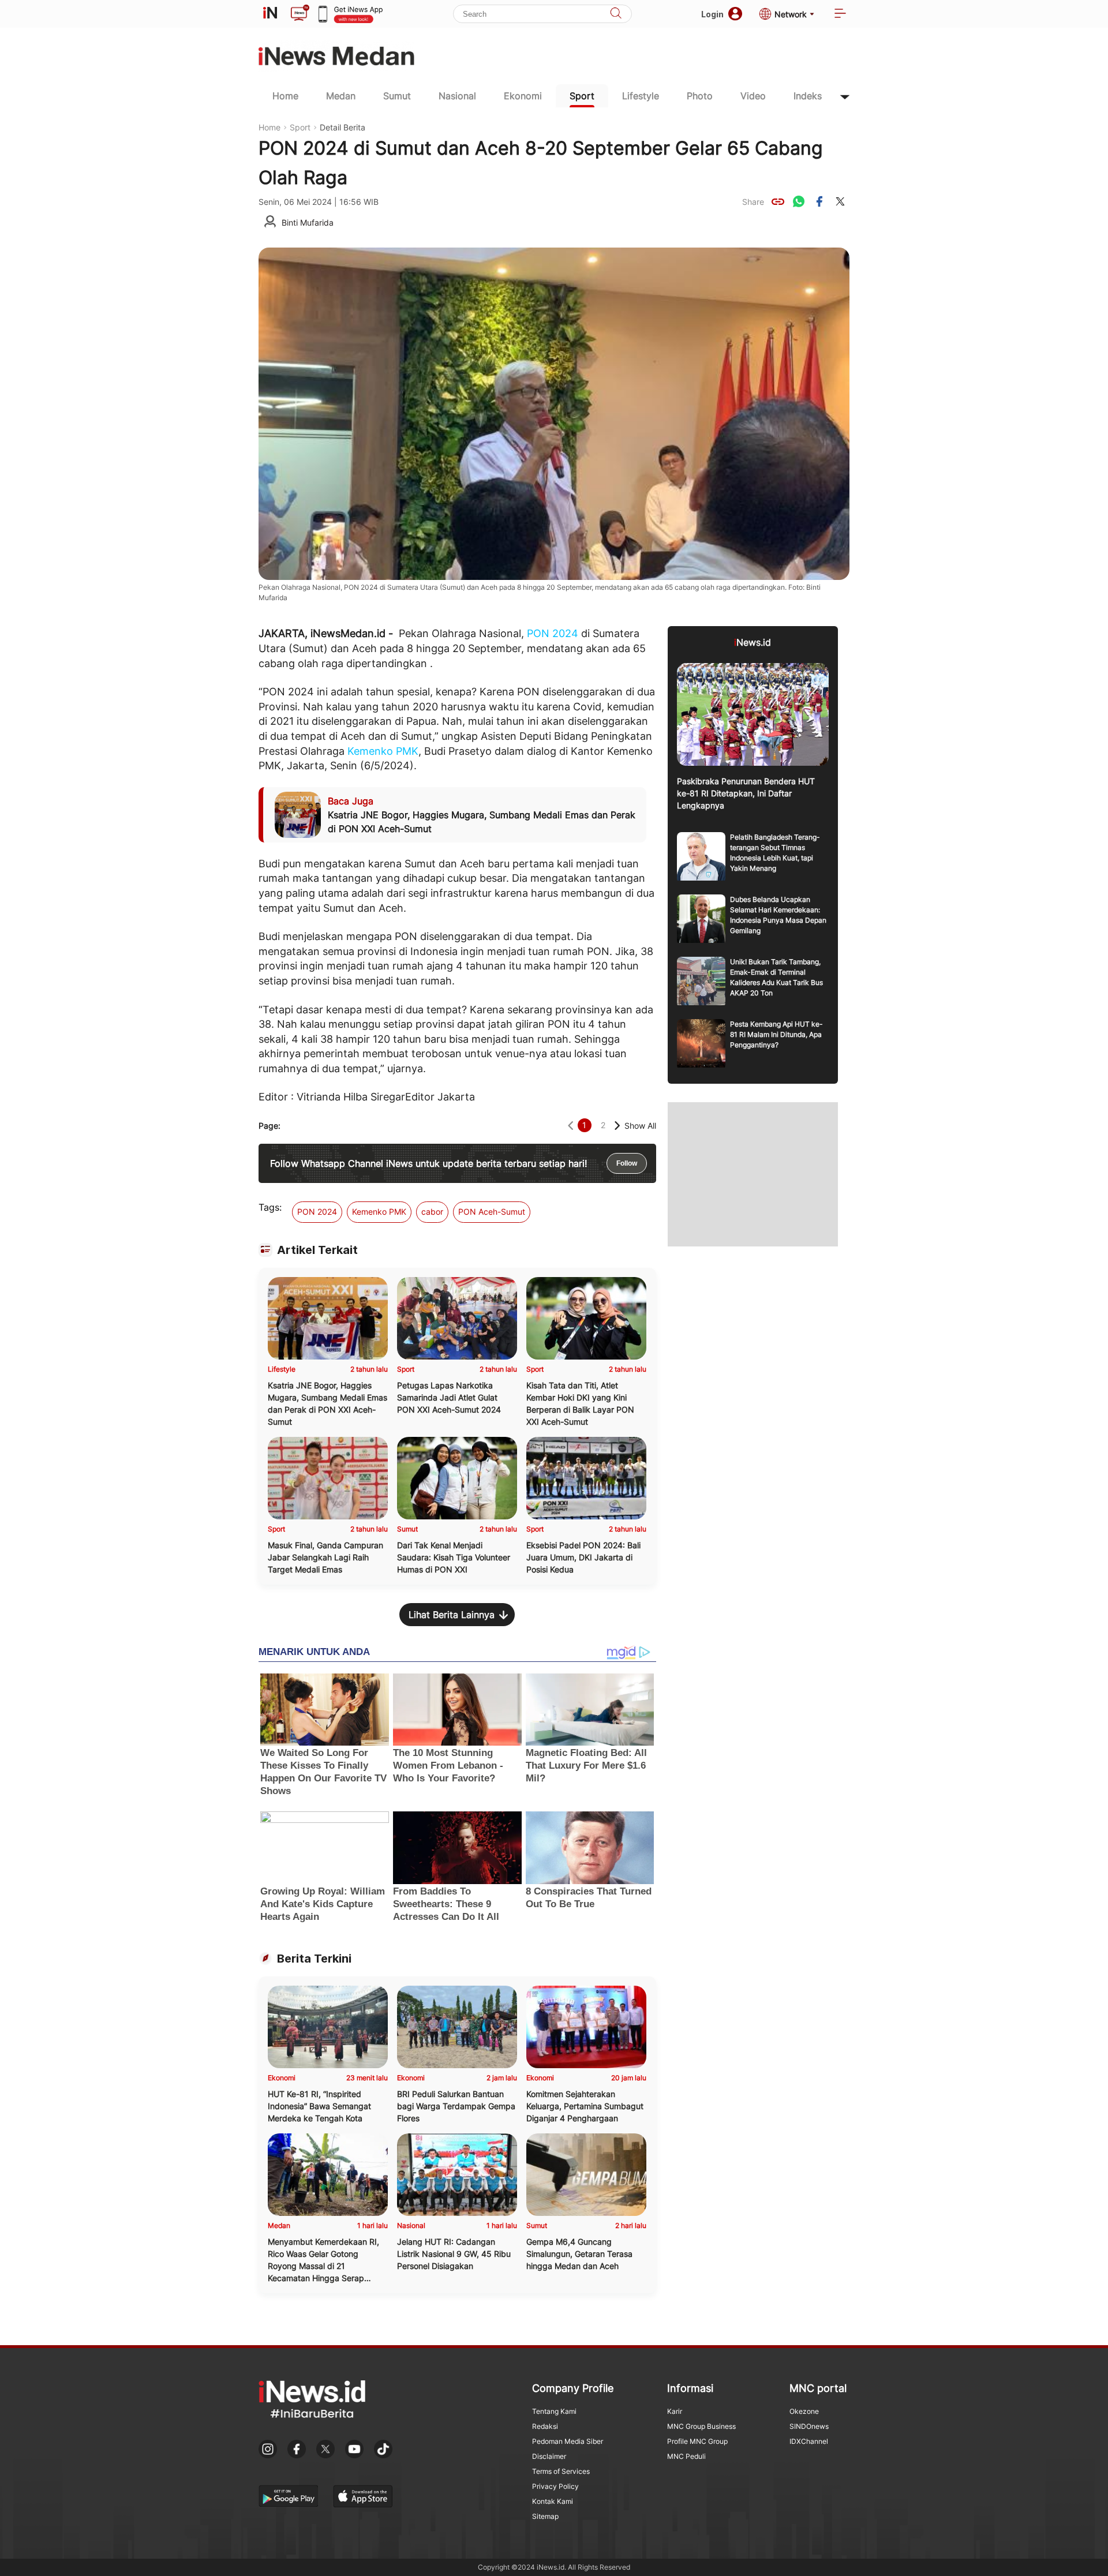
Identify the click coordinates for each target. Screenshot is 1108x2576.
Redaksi (545, 2426)
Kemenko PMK (383, 751)
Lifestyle (641, 96)
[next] (617, 1126)
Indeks (808, 96)
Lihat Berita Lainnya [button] (452, 1615)
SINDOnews (809, 2426)
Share (753, 202)
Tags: (270, 1207)
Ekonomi (523, 96)
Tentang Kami (554, 2411)
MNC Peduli (686, 2456)
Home (285, 96)
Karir (675, 2411)
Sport (582, 96)
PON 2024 (553, 633)
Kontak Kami (553, 2501)
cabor (432, 1212)
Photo (700, 96)
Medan (341, 96)
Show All (640, 1126)
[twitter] (840, 201)
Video (753, 96)
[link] (778, 201)
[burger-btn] (840, 14)
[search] (616, 14)
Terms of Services (561, 2471)
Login (712, 14)
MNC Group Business (701, 2426)
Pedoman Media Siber (568, 2441)
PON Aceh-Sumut (492, 1212)
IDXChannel (809, 2441)
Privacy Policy (555, 2486)
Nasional (457, 96)
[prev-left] (570, 1126)
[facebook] (819, 201)
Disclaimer (549, 2456)
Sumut (397, 96)
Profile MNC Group (697, 2441)
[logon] (270, 14)
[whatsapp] (799, 201)
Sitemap (545, 2516)
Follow (627, 1163)
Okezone (804, 2411)
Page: (269, 1126)
